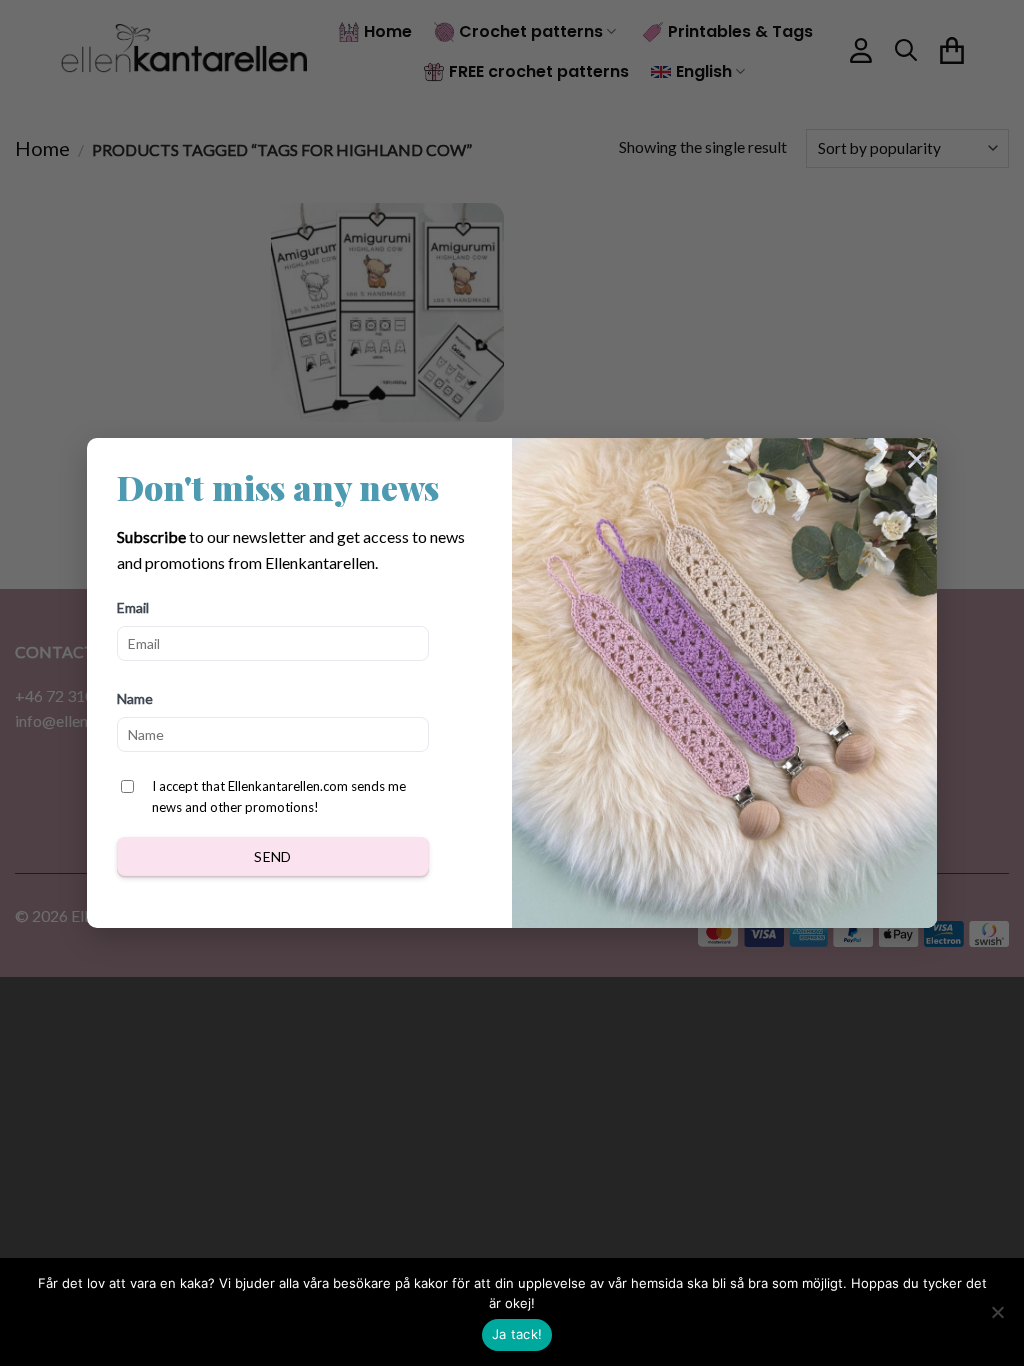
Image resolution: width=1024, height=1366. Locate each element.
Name (135, 698)
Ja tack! (517, 1334)
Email (133, 607)
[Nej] (997, 1318)
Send (273, 856)
